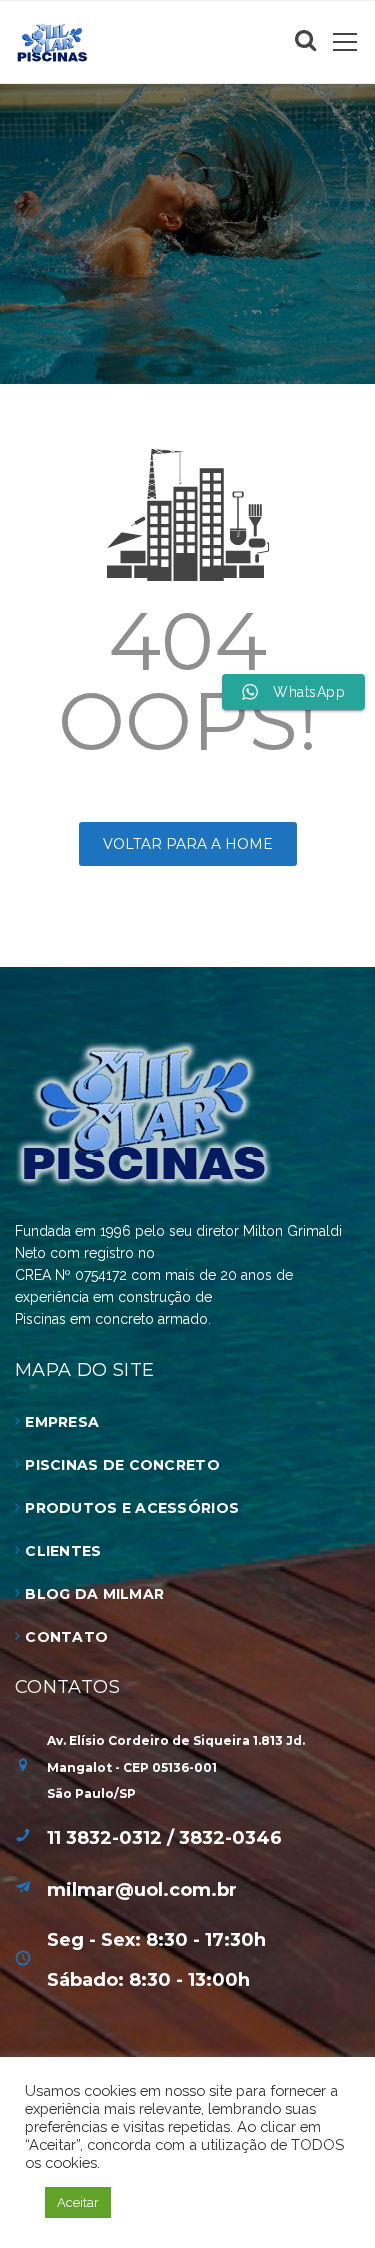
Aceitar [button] (78, 2202)
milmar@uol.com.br (142, 1890)
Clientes (63, 1551)
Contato (66, 1637)
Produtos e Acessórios (132, 1508)
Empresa (62, 1422)
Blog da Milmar (94, 1594)
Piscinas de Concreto (122, 1465)
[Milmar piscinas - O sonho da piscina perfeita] (52, 42)
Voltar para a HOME (188, 844)
